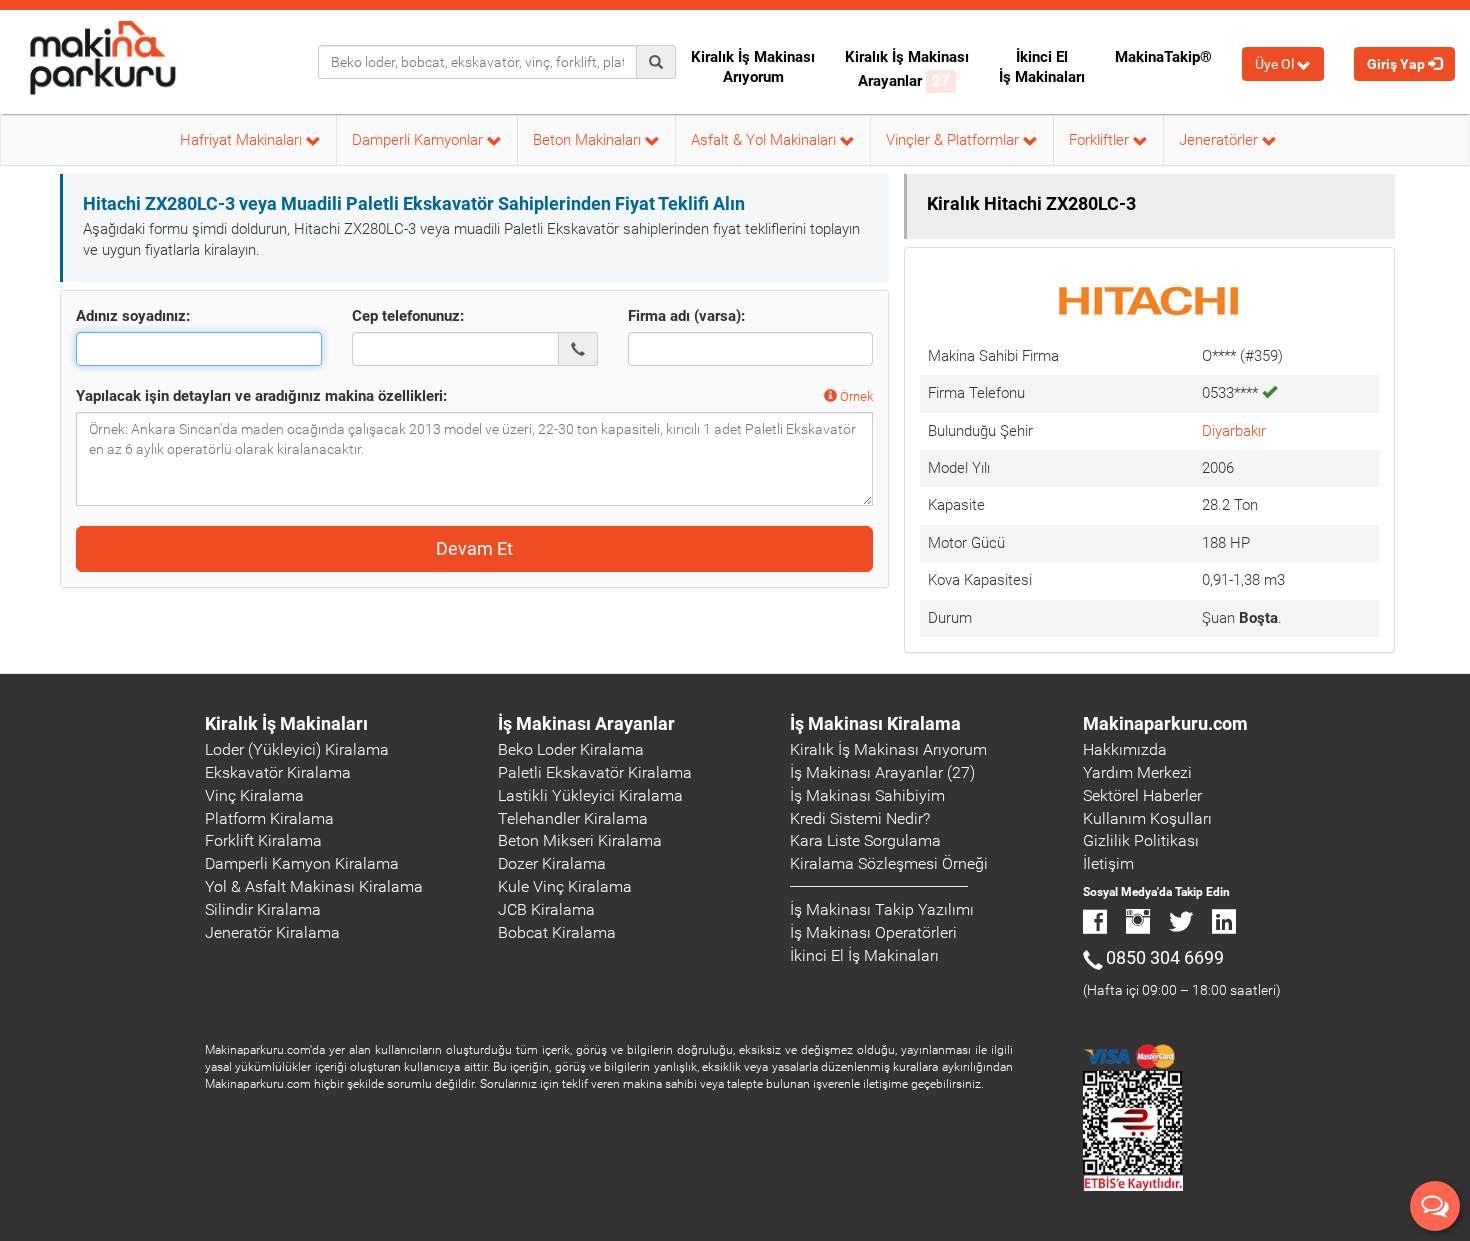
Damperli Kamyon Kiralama (302, 863)
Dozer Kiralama (552, 863)
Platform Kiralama (269, 818)
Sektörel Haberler (1142, 795)
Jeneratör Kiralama (272, 932)
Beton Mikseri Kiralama (580, 840)
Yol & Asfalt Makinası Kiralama (314, 886)
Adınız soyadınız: (133, 316)
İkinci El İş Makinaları (1042, 67)
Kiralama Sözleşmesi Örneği (889, 863)
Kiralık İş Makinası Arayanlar (907, 69)
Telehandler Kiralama (573, 818)
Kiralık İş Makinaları (286, 723)
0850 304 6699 (1165, 957)
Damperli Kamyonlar (419, 140)
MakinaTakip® (1163, 57)
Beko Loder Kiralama (571, 749)
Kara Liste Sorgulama (865, 840)
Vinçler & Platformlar (954, 140)
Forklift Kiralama (263, 840)
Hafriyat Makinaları (243, 140)
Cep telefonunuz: (408, 316)
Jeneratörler (1220, 140)
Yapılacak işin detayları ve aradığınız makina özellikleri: (261, 396)
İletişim (1108, 863)
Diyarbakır (1234, 431)
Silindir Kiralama (263, 909)
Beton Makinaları (589, 140)
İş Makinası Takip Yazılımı (882, 909)
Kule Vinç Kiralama (565, 886)
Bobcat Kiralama (557, 932)
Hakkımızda (1125, 749)
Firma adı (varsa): (686, 316)
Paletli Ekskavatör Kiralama (595, 772)
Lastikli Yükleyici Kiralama (590, 795)
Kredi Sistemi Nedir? (860, 818)
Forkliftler (1101, 140)
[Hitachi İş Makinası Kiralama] (1150, 299)
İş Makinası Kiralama (875, 723)
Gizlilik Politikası (1141, 840)
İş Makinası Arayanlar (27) (882, 772)
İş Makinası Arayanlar (586, 723)
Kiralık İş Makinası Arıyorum (753, 67)
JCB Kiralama (546, 909)
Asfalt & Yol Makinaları (765, 140)
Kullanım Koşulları (1147, 818)
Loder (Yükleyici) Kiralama (297, 749)
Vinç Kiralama (254, 795)
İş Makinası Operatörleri (873, 932)
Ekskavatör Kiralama (278, 772)
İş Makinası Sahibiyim (867, 795)
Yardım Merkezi (1137, 772)
